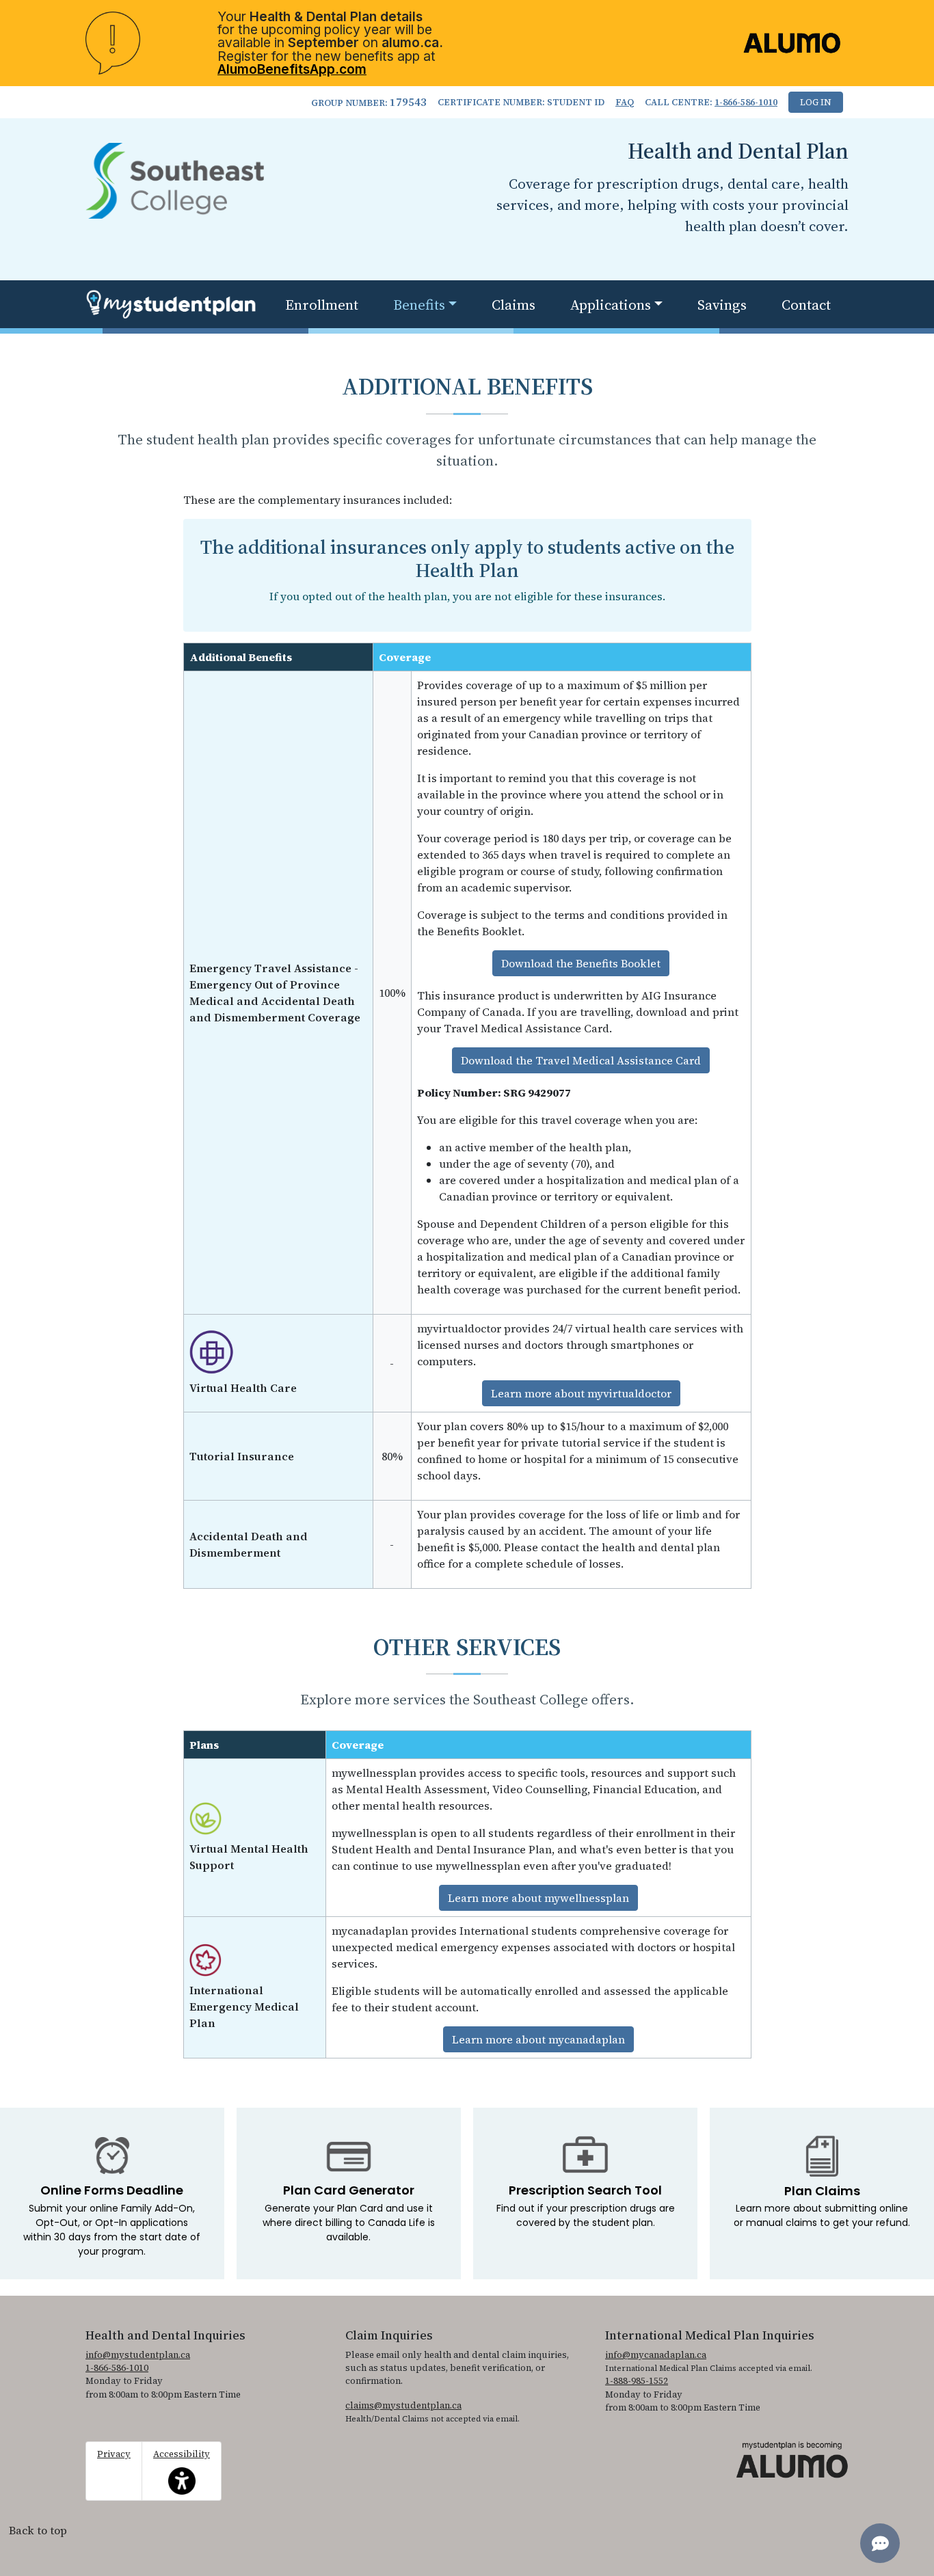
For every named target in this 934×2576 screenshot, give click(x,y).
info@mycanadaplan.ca (656, 2355)
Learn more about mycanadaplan (538, 2039)
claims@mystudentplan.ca (403, 2405)
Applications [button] (611, 305)
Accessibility (182, 2464)
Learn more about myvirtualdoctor (581, 1393)
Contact (806, 305)
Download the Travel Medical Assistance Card (581, 1060)
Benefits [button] (419, 305)
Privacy (114, 2454)
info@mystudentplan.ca (138, 2355)
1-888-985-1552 (637, 2381)
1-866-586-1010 (746, 102)
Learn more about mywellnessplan (538, 1898)
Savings (722, 305)
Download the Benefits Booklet (581, 963)
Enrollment (322, 305)
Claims (513, 305)
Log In (816, 102)
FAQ (625, 102)
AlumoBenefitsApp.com (292, 69)
